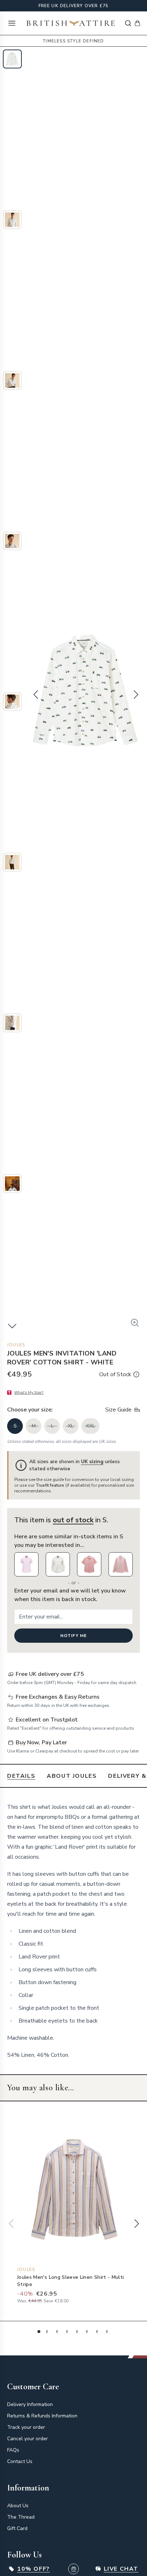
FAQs (13, 2450)
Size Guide (118, 1410)
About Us (18, 2506)
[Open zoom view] (135, 1323)
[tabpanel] (73, 1931)
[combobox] (128, 23)
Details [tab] (21, 1776)
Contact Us (20, 2461)
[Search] (128, 23)
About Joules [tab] (72, 1776)
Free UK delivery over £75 (74, 6)
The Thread (21, 2517)
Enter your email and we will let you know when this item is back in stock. (70, 1595)
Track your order (26, 2427)
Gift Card (17, 2528)
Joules (16, 1345)
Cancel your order (27, 2439)
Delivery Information (30, 2404)
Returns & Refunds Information (42, 2416)
